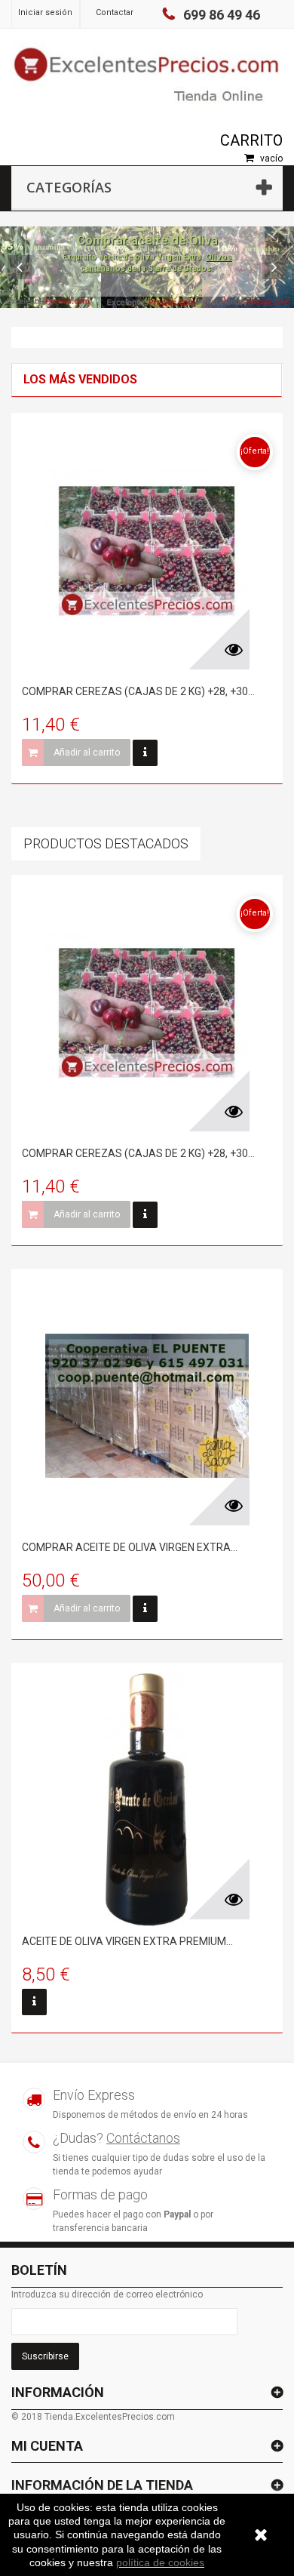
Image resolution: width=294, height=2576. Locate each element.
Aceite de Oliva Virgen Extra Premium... (127, 1941)
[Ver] (145, 753)
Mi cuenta (47, 2446)
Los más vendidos (80, 379)
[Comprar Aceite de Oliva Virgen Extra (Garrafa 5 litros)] (147, 1406)
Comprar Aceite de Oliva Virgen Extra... (130, 1547)
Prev (20, 267)
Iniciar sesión (45, 12)
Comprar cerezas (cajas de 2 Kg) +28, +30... (138, 691)
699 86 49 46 (222, 15)
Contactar (115, 12)
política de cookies (160, 2562)
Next (274, 267)
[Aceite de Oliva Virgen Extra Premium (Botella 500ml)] (147, 1800)
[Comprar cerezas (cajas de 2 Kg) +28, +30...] (147, 550)
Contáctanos (143, 2138)
